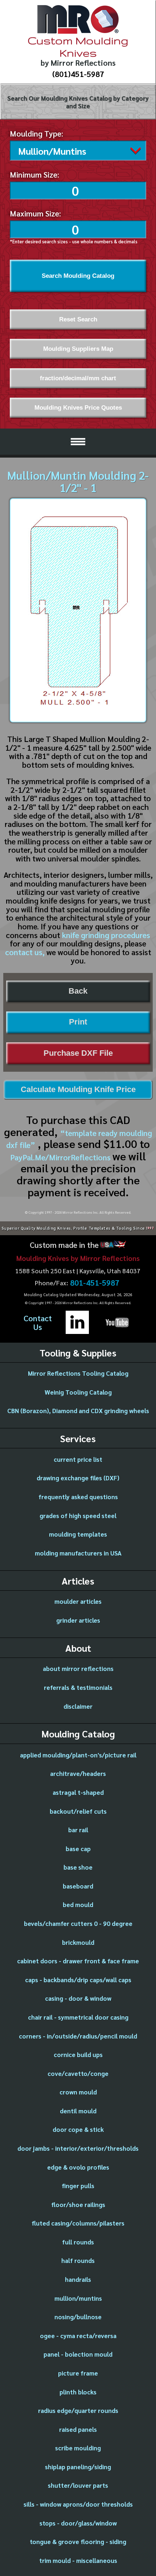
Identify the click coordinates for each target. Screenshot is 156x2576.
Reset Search (78, 319)
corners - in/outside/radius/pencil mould (78, 2036)
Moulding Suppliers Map (78, 349)
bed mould (78, 1904)
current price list (78, 1459)
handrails (78, 2279)
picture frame (78, 2373)
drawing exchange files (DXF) (78, 1478)
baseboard (78, 1886)
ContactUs (38, 1323)
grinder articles (78, 1620)
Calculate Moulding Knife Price (78, 1090)
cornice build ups (78, 2054)
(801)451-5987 (78, 74)
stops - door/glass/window (78, 2523)
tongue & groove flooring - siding (78, 2541)
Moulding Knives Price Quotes (78, 407)
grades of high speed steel (78, 1516)
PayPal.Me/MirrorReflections (61, 1157)
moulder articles (78, 1601)
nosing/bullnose (78, 2317)
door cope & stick (78, 2129)
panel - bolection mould (78, 2354)
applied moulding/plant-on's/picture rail (78, 1755)
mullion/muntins (78, 2298)
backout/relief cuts (78, 1811)
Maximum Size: (35, 213)
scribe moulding (78, 2448)
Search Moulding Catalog (78, 276)
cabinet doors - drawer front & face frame (78, 1961)
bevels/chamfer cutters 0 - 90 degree (78, 1923)
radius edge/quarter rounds (78, 2410)
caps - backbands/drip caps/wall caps (78, 1980)
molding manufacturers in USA (78, 1553)
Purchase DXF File (78, 1053)
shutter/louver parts (78, 2485)
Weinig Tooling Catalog (78, 1392)
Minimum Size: (34, 174)
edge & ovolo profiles (78, 2167)
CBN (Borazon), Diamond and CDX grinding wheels (78, 1411)
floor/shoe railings (78, 2204)
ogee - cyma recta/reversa (78, 2336)
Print (78, 1022)
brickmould (78, 1942)
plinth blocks (78, 2392)
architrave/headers (78, 1773)
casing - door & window (78, 1998)
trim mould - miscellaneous (78, 2560)
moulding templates (78, 1534)
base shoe (78, 1867)
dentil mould (78, 2111)
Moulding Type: (36, 133)
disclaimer (78, 1706)
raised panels (78, 2429)
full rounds (78, 2242)
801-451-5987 (95, 1283)
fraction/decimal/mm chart (78, 378)
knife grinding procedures (106, 935)
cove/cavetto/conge (78, 2073)
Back (78, 991)
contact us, (25, 952)
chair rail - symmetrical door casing (78, 2017)
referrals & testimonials (78, 1687)
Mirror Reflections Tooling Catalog (78, 1373)
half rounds (78, 2260)
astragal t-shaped (78, 1792)
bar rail (78, 1830)
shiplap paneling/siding (78, 2467)
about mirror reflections (78, 1668)
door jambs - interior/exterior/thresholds (78, 2148)
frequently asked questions (78, 1497)
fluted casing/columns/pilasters (78, 2223)
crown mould (78, 2092)
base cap (78, 1849)
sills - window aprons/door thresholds (78, 2504)
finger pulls (78, 2186)
